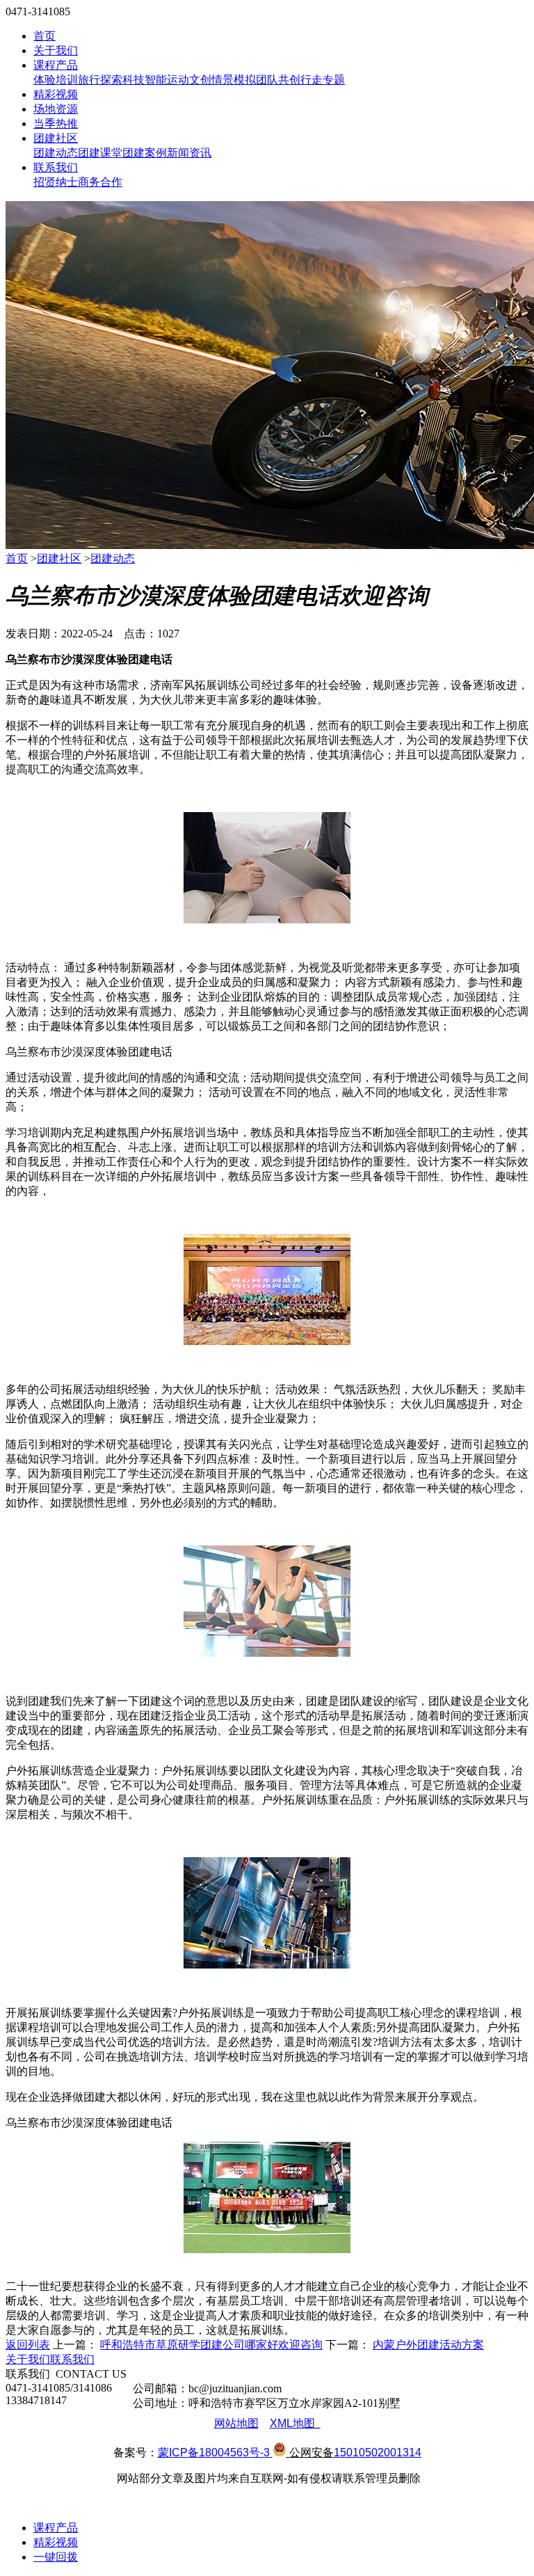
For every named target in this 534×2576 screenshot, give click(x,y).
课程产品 (56, 65)
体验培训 (56, 80)
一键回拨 (56, 2557)
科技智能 (145, 80)
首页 (44, 36)
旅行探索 (100, 80)
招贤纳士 (56, 182)
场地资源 (56, 109)
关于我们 (56, 50)
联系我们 (56, 167)
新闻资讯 (189, 153)
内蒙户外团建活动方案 (428, 2345)
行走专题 (323, 80)
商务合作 (100, 182)
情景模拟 (234, 80)
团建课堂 (100, 153)
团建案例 (145, 153)
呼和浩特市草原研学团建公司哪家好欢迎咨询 (211, 2345)
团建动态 (56, 153)
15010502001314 (378, 2452)
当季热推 (56, 124)
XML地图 (292, 2423)
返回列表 (28, 2345)
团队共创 (278, 80)
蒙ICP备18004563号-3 (214, 2452)
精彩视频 (56, 94)
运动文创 (189, 80)
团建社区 (56, 138)
